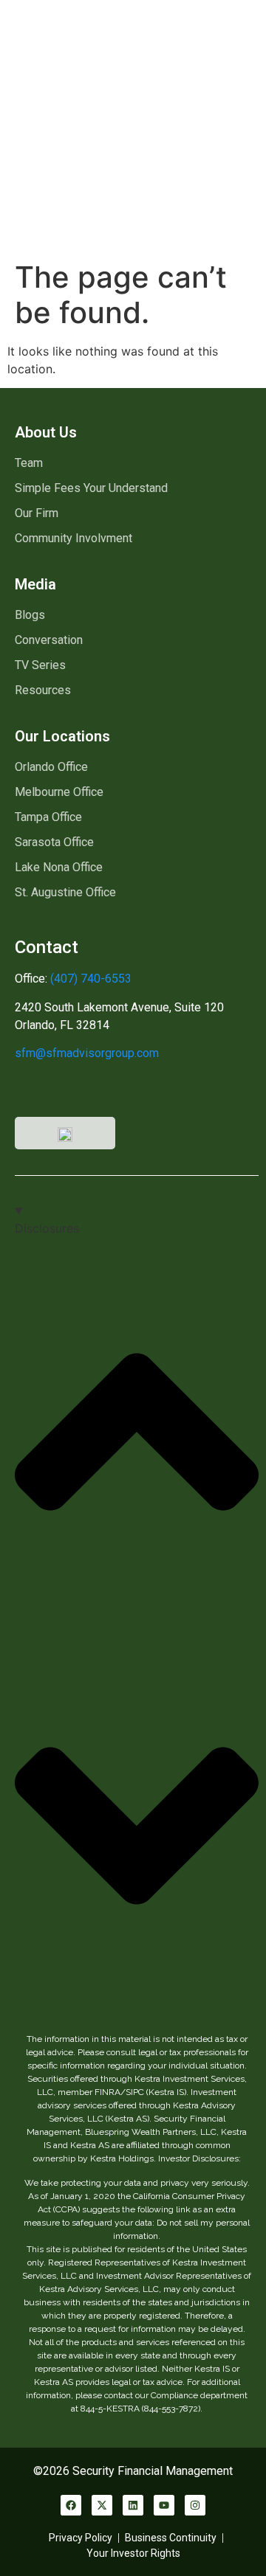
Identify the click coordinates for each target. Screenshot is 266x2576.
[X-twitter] (102, 2505)
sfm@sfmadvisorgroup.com (87, 1053)
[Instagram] (195, 2505)
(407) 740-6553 (89, 979)
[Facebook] (71, 2505)
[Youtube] (164, 2505)
